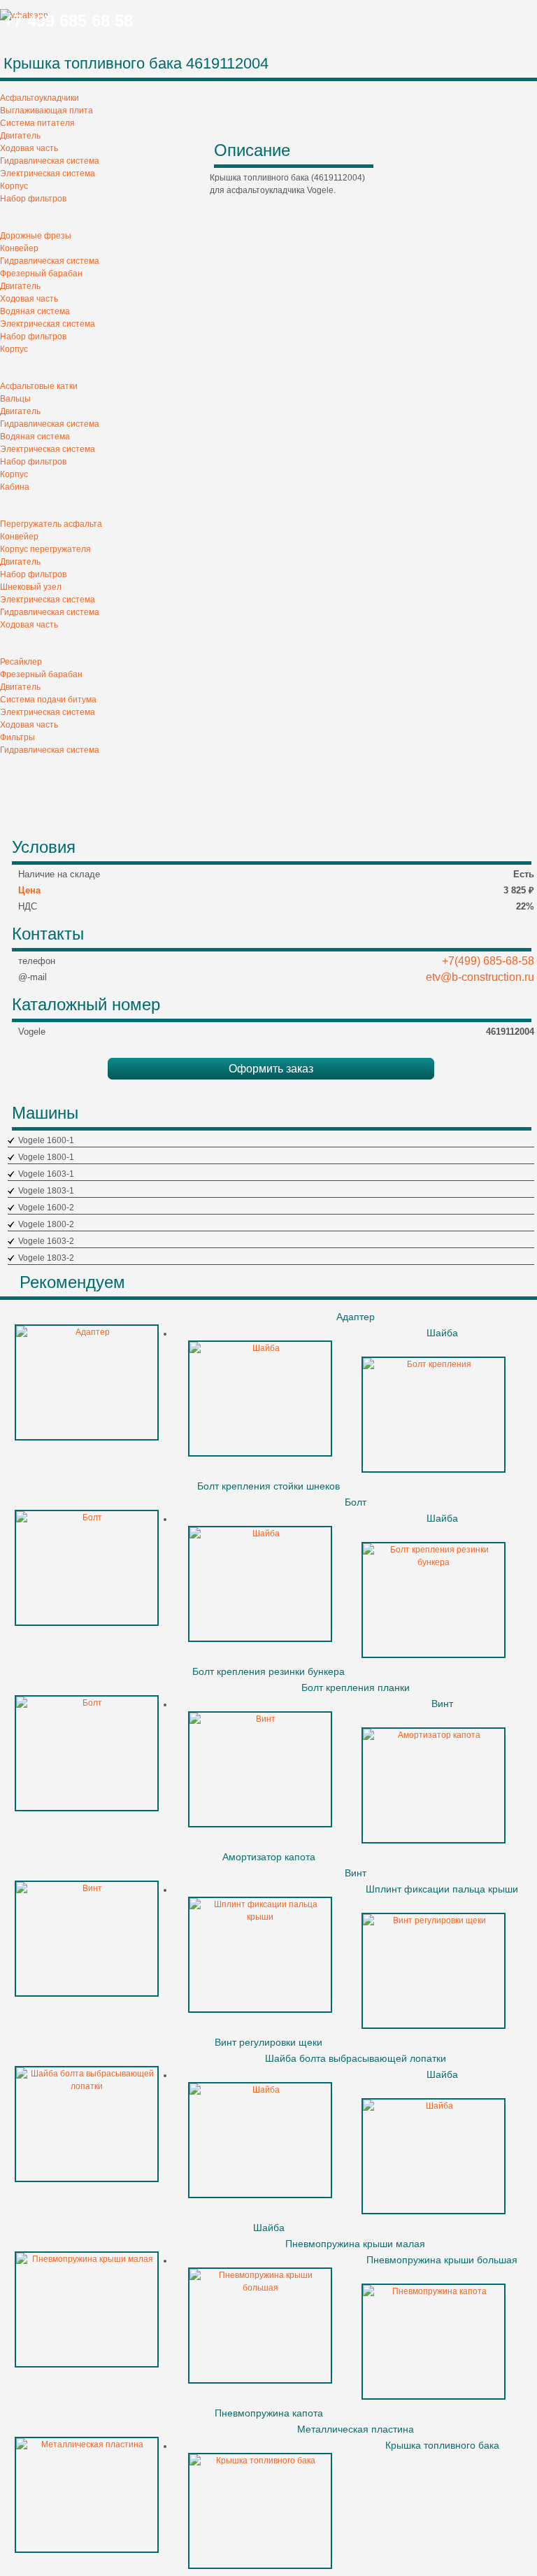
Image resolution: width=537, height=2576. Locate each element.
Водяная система (35, 311)
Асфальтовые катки (39, 386)
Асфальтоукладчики (40, 98)
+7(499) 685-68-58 (488, 961)
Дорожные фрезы (36, 236)
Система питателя (37, 123)
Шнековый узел (31, 587)
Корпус (14, 186)
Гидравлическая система (50, 161)
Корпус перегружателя (45, 549)
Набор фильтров (33, 199)
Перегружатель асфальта (51, 524)
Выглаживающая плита (46, 111)
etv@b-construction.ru (480, 977)
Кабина (15, 487)
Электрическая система (48, 174)
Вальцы (15, 399)
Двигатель (20, 136)
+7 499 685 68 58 (68, 21)
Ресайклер (21, 662)
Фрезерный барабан (41, 274)
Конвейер (19, 248)
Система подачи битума (48, 700)
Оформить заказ (271, 1069)
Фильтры (17, 737)
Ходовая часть (29, 148)
